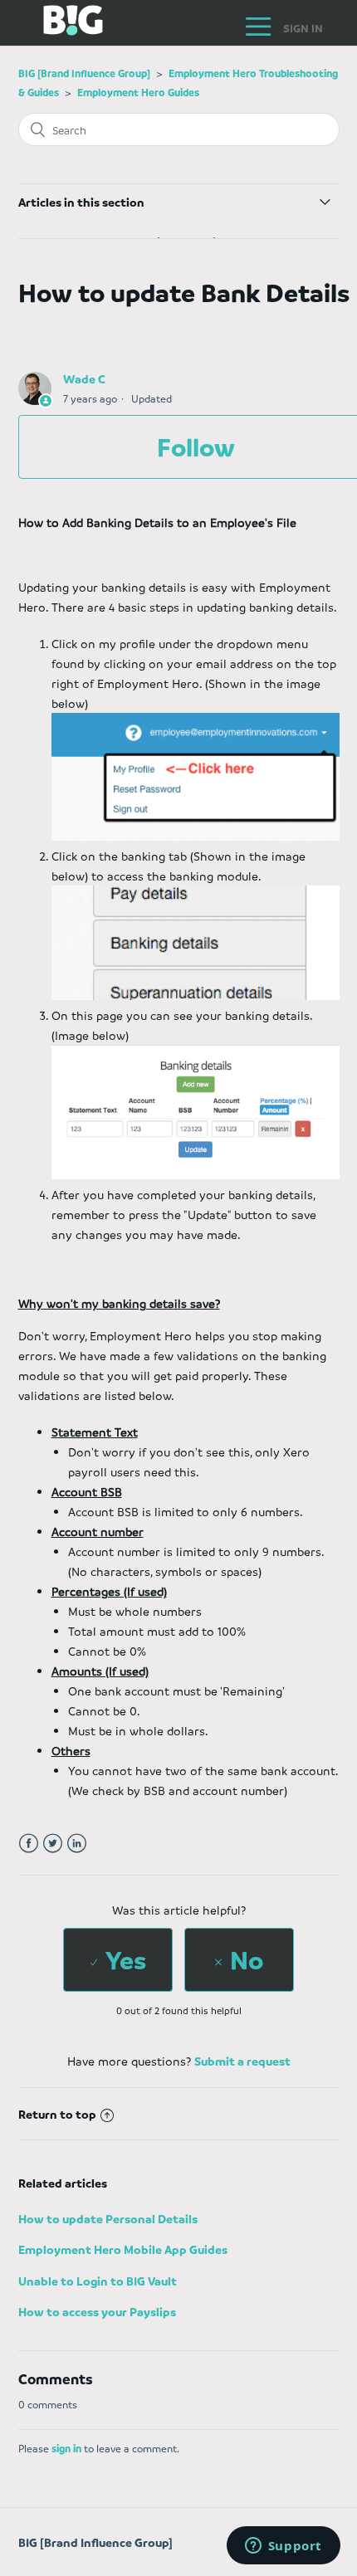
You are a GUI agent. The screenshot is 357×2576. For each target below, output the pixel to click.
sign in (66, 2448)
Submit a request (242, 2061)
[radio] (118, 1960)
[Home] (61, 31)
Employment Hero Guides (138, 92)
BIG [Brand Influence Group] (84, 73)
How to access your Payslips (97, 2311)
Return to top (57, 2114)
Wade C (84, 378)
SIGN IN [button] (303, 28)
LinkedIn (77, 1844)
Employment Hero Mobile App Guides (123, 2249)
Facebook (29, 1844)
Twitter (53, 1844)
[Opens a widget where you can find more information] (283, 2547)
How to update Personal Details (108, 2218)
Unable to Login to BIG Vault (98, 2281)
